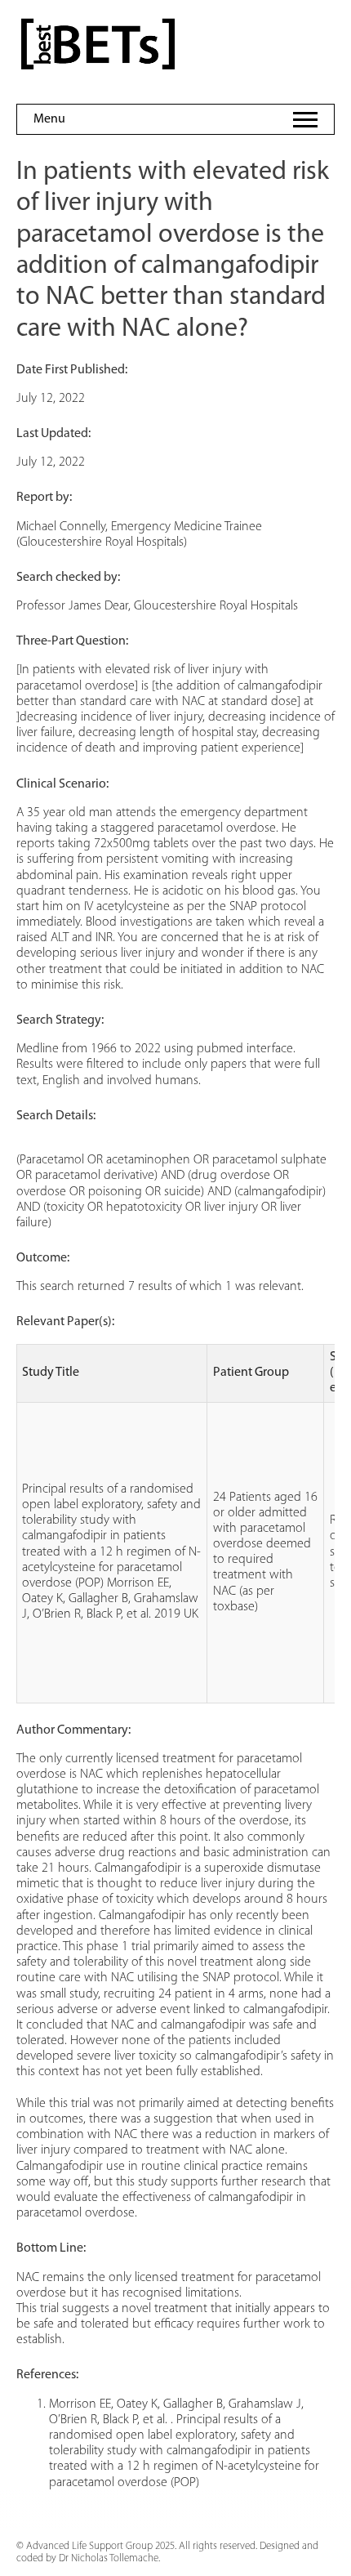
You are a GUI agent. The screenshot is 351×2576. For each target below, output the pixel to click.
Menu (49, 119)
